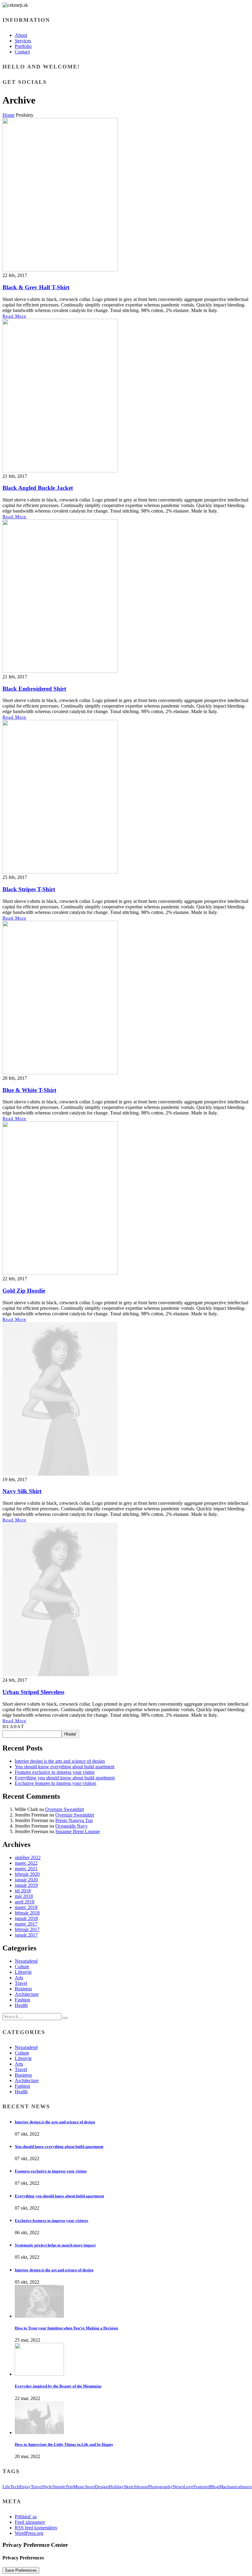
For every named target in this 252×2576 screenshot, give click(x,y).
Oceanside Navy (71, 1826)
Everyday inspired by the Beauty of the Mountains (58, 2386)
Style (47, 2487)
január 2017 (26, 1935)
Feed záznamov (30, 2522)
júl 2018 (23, 1891)
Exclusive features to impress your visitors (55, 1783)
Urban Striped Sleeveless (33, 1692)
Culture (22, 1967)
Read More (14, 316)
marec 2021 (26, 1869)
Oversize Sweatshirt (65, 1809)
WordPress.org (29, 2533)
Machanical (230, 2487)
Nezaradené (26, 1961)
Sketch (130, 2487)
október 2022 (28, 1858)
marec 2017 (26, 1924)
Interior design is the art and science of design (54, 2270)
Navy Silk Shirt (22, 1491)
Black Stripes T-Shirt (29, 889)
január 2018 (26, 1918)
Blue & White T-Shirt (29, 1090)
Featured (202, 2487)
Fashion (22, 2000)
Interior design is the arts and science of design (60, 1761)
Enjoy (25, 2487)
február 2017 (27, 1929)
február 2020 (27, 1874)
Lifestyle (23, 1972)
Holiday (116, 2487)
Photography (160, 2487)
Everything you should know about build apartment (65, 1778)
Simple (59, 2487)
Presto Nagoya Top (74, 1820)
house (142, 2487)
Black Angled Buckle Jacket (38, 488)
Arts (19, 1978)
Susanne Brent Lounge (78, 1831)
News (178, 2487)
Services (23, 41)
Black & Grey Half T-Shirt (36, 287)
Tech (15, 2487)
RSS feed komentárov (36, 2528)
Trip (69, 2487)
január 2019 (26, 1885)
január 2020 (26, 1880)
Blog (215, 2487)
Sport (90, 2487)
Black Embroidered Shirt (34, 689)
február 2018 (27, 1913)
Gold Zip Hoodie (24, 1291)
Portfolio (23, 46)
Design (102, 2487)
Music (79, 2487)
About (21, 35)
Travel (21, 1983)
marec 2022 (26, 1863)
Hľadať (13, 1727)
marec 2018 (26, 1907)
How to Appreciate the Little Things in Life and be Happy (64, 2444)
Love (188, 2487)
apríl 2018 (25, 1902)
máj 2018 (24, 1896)
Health (21, 2005)
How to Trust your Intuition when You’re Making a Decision (66, 2328)
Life (6, 2487)
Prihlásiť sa (26, 2517)
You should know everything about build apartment (65, 1767)
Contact (22, 52)
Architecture (27, 1994)
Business (23, 1989)
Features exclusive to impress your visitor (55, 1772)
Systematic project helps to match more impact (55, 2245)
